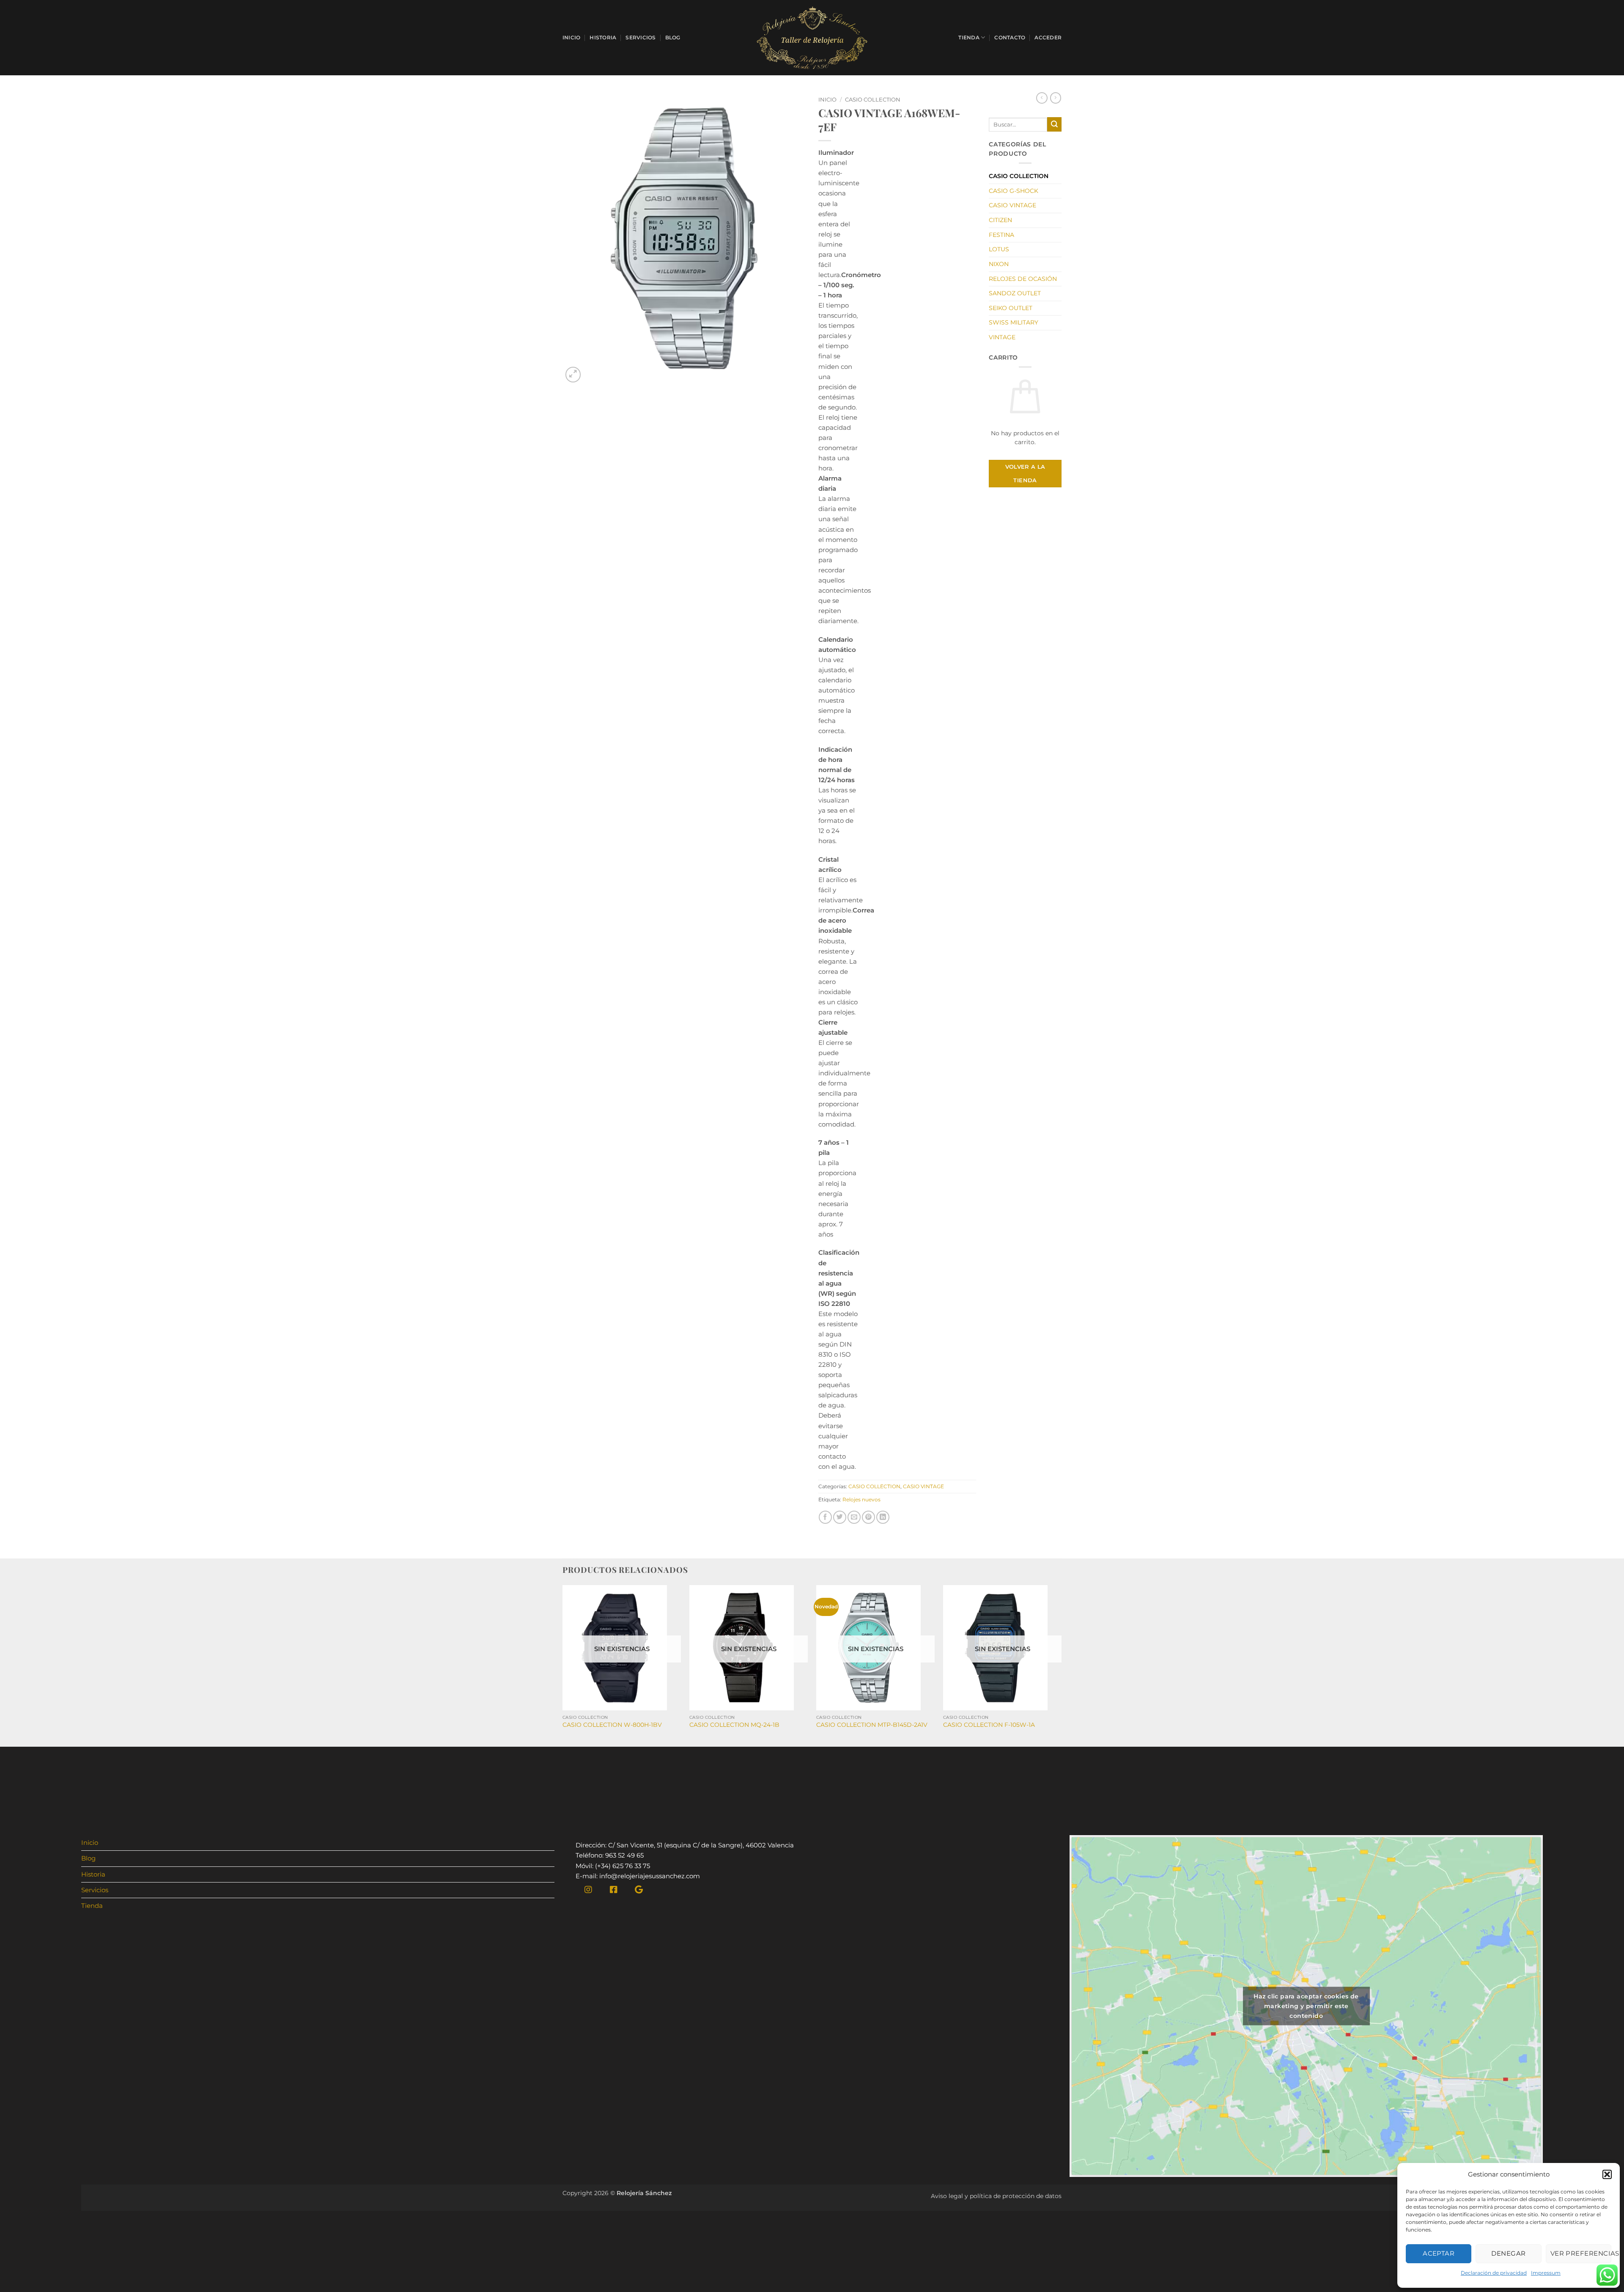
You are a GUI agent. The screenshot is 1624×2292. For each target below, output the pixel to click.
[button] (1607, 2174)
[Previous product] (1056, 98)
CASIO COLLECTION (873, 100)
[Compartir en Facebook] (825, 1517)
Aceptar (1439, 2253)
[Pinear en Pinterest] (868, 1517)
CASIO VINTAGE (923, 1486)
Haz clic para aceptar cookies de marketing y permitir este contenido (1306, 2006)
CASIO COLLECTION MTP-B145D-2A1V (872, 1725)
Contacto (1010, 37)
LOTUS (999, 249)
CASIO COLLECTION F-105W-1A (989, 1725)
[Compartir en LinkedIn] (883, 1517)
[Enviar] (1054, 124)
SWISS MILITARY (1014, 322)
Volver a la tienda (1025, 473)
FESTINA (1001, 235)
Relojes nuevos (861, 1499)
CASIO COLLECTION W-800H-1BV (612, 1725)
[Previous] (563, 1665)
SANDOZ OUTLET (1015, 293)
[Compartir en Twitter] (840, 1517)
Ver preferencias (1581, 2253)
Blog (673, 37)
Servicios (641, 37)
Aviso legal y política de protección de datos (996, 2196)
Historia (603, 37)
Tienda (969, 37)
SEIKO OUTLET (1011, 308)
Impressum (1546, 2273)
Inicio (571, 37)
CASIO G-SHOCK (1014, 191)
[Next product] (1042, 98)
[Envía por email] (854, 1517)
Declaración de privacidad (1494, 2273)
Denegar (1508, 2253)
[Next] (1061, 1665)
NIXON (999, 264)
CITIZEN (1000, 220)
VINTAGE (1002, 337)
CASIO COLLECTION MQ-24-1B (734, 1725)
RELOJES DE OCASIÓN (1023, 279)
